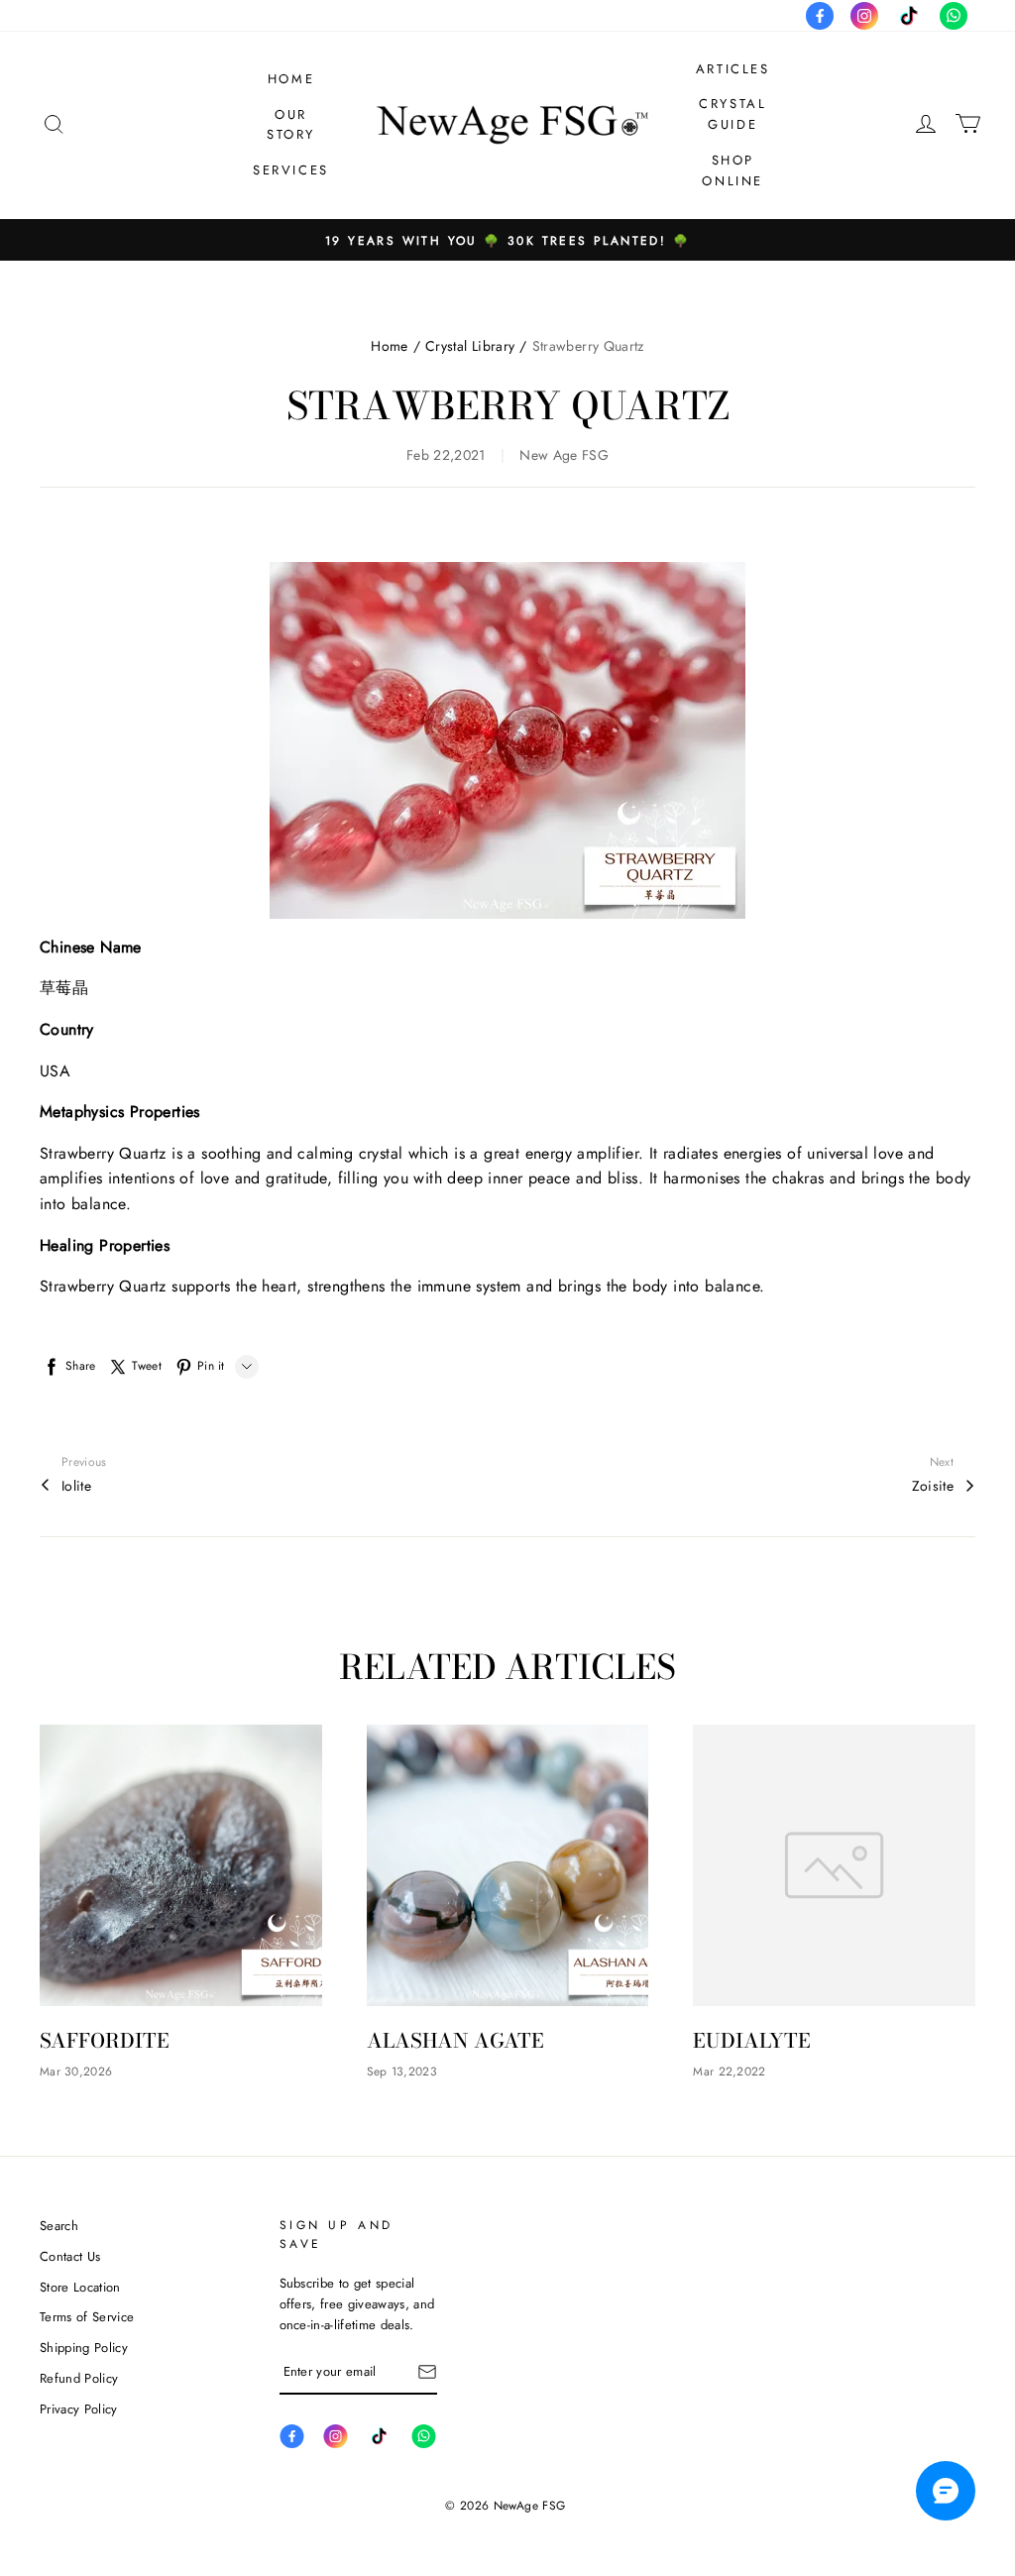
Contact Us (70, 2256)
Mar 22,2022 (729, 2072)
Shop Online (733, 170)
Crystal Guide (733, 114)
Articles (733, 69)
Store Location (80, 2287)
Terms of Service (87, 2317)
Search (59, 2226)
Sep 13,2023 (402, 2072)
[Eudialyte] (834, 1866)
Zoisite (933, 1486)
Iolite (76, 1486)
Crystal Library (470, 346)
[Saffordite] (181, 1866)
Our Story (291, 125)
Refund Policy (79, 2378)
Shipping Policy (84, 2348)
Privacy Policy (79, 2409)
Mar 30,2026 (76, 2072)
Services (291, 170)
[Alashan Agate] (508, 1866)
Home (291, 79)
